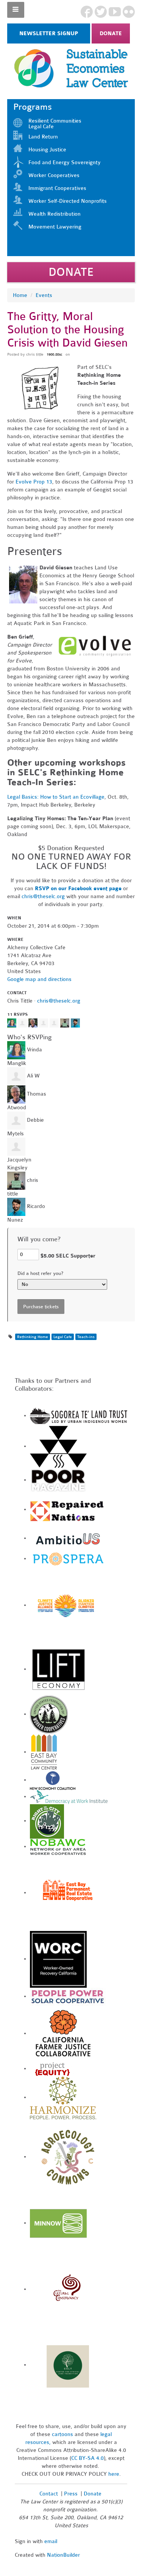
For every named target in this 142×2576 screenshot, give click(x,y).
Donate (111, 33)
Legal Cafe (63, 1337)
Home (20, 295)
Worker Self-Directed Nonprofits (68, 201)
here (114, 2474)
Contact (49, 2494)
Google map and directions (39, 979)
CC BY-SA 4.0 (87, 2458)
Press (72, 2494)
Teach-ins (86, 1337)
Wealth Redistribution (55, 214)
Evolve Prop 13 (34, 482)
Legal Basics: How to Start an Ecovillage (56, 797)
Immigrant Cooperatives (57, 188)
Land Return (43, 137)
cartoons (62, 2434)
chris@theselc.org (43, 896)
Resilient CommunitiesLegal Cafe (55, 124)
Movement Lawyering (55, 227)
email (51, 2541)
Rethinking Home (33, 1337)
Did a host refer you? (40, 1273)
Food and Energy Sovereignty (65, 162)
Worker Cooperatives (54, 175)
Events (44, 295)
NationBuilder (63, 2555)
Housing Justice (47, 150)
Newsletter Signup (49, 33)
